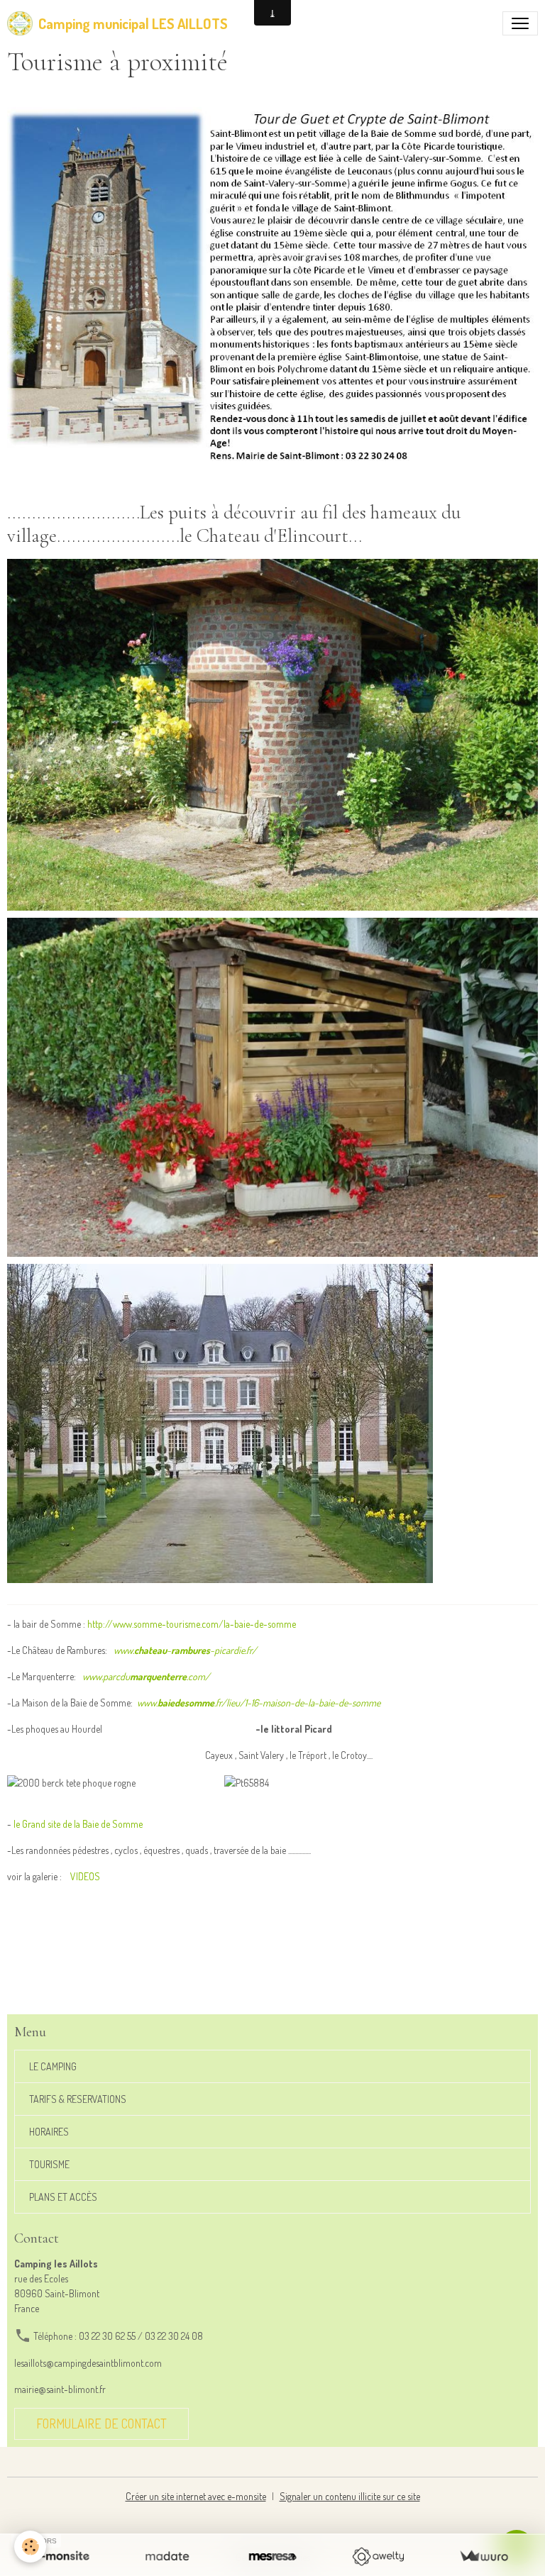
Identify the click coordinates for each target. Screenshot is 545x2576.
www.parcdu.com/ (146, 1676)
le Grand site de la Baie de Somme (78, 1824)
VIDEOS (85, 1876)
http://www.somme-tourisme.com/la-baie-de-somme (192, 1624)
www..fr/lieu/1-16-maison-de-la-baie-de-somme (259, 1703)
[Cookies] (30, 2547)
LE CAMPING (53, 2066)
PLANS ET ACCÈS (63, 2197)
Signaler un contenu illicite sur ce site (350, 2496)
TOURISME (49, 2164)
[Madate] (167, 2556)
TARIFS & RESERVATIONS (78, 2099)
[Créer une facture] (484, 2556)
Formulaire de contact (101, 2424)
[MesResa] (273, 2556)
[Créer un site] (61, 2556)
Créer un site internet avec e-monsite (196, 2496)
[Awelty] (378, 2556)
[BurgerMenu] (520, 23)
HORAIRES (49, 2132)
